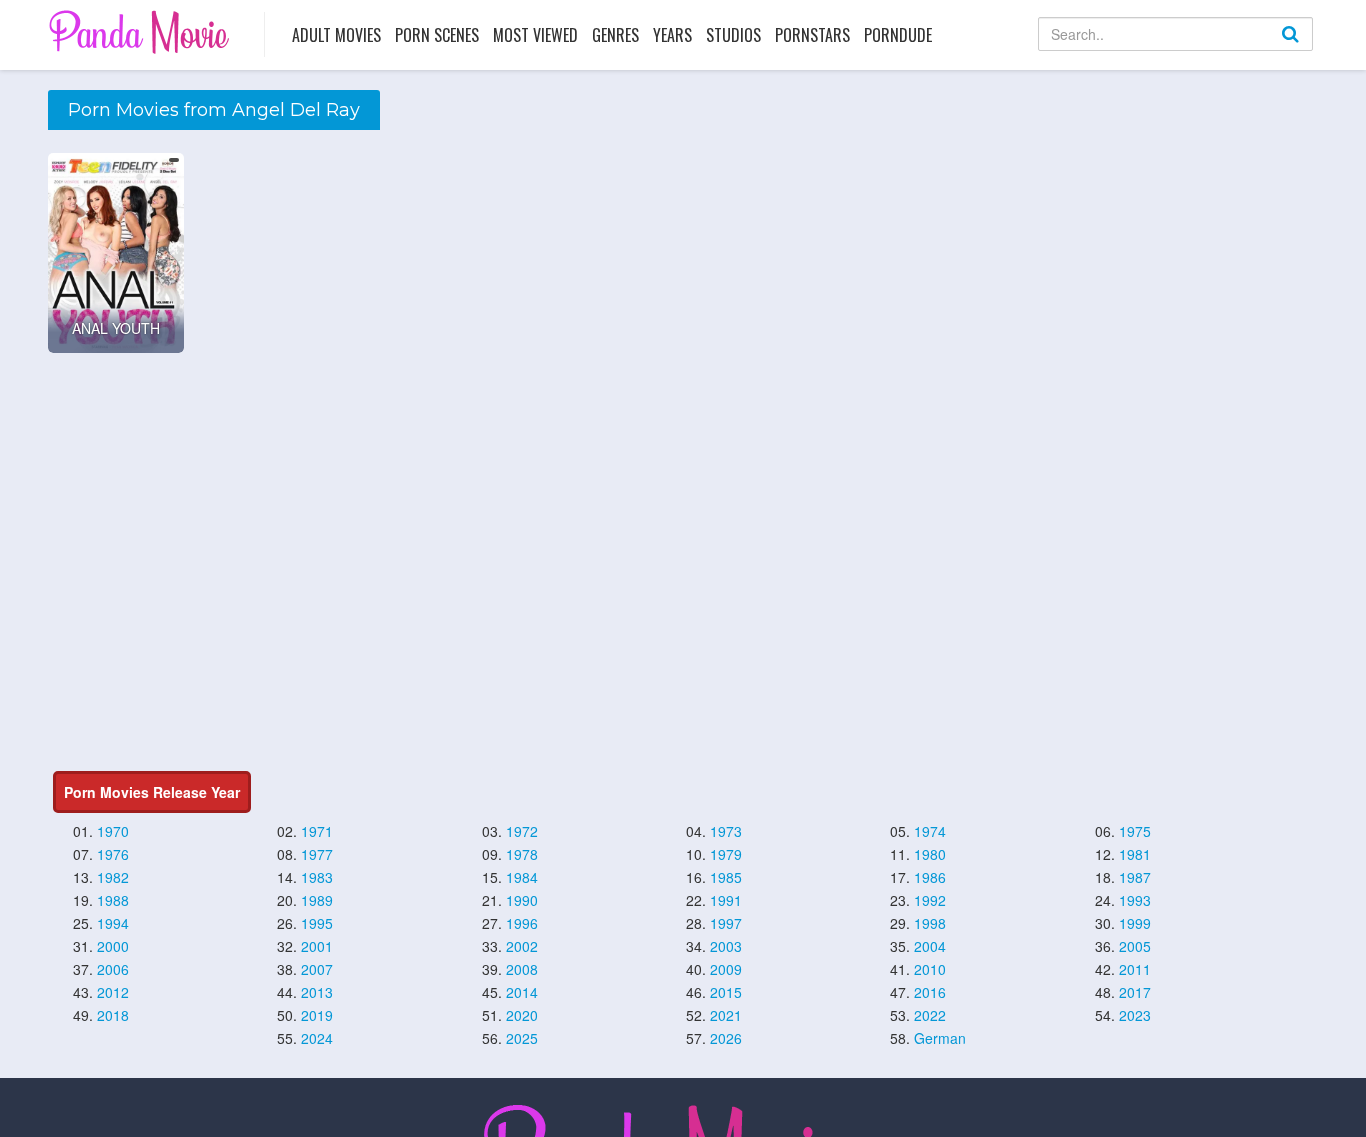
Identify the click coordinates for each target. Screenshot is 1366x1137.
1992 (930, 900)
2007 (317, 969)
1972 (522, 831)
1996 (522, 923)
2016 (930, 992)
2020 (522, 1015)
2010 (930, 969)
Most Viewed (535, 35)
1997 (726, 923)
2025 (522, 1038)
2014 (522, 992)
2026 (726, 1038)
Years (672, 35)
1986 (930, 877)
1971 (317, 831)
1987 (1135, 877)
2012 (113, 992)
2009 (726, 969)
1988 (113, 900)
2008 (522, 969)
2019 (317, 1015)
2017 (1135, 992)
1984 (522, 877)
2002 (522, 946)
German (940, 1038)
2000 (113, 946)
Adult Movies (336, 35)
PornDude (898, 35)
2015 (726, 992)
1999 (1135, 923)
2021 (726, 1015)
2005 (1135, 946)
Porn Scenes (437, 35)
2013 (317, 992)
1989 (317, 900)
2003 (726, 946)
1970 (113, 831)
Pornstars (812, 35)
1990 (522, 900)
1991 (726, 900)
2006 (113, 969)
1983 (317, 877)
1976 (113, 854)
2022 (930, 1015)
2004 (930, 946)
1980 (930, 854)
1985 (726, 877)
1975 (1135, 831)
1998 (930, 923)
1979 (726, 854)
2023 (1135, 1015)
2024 (317, 1038)
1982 (113, 877)
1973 (726, 831)
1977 (317, 854)
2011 (1135, 969)
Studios (733, 35)
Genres (615, 35)
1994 (113, 923)
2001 (317, 946)
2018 (113, 1015)
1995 (317, 923)
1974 (930, 831)
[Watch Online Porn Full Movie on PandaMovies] (141, 31)
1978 (522, 854)
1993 (1135, 900)
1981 (1135, 854)
